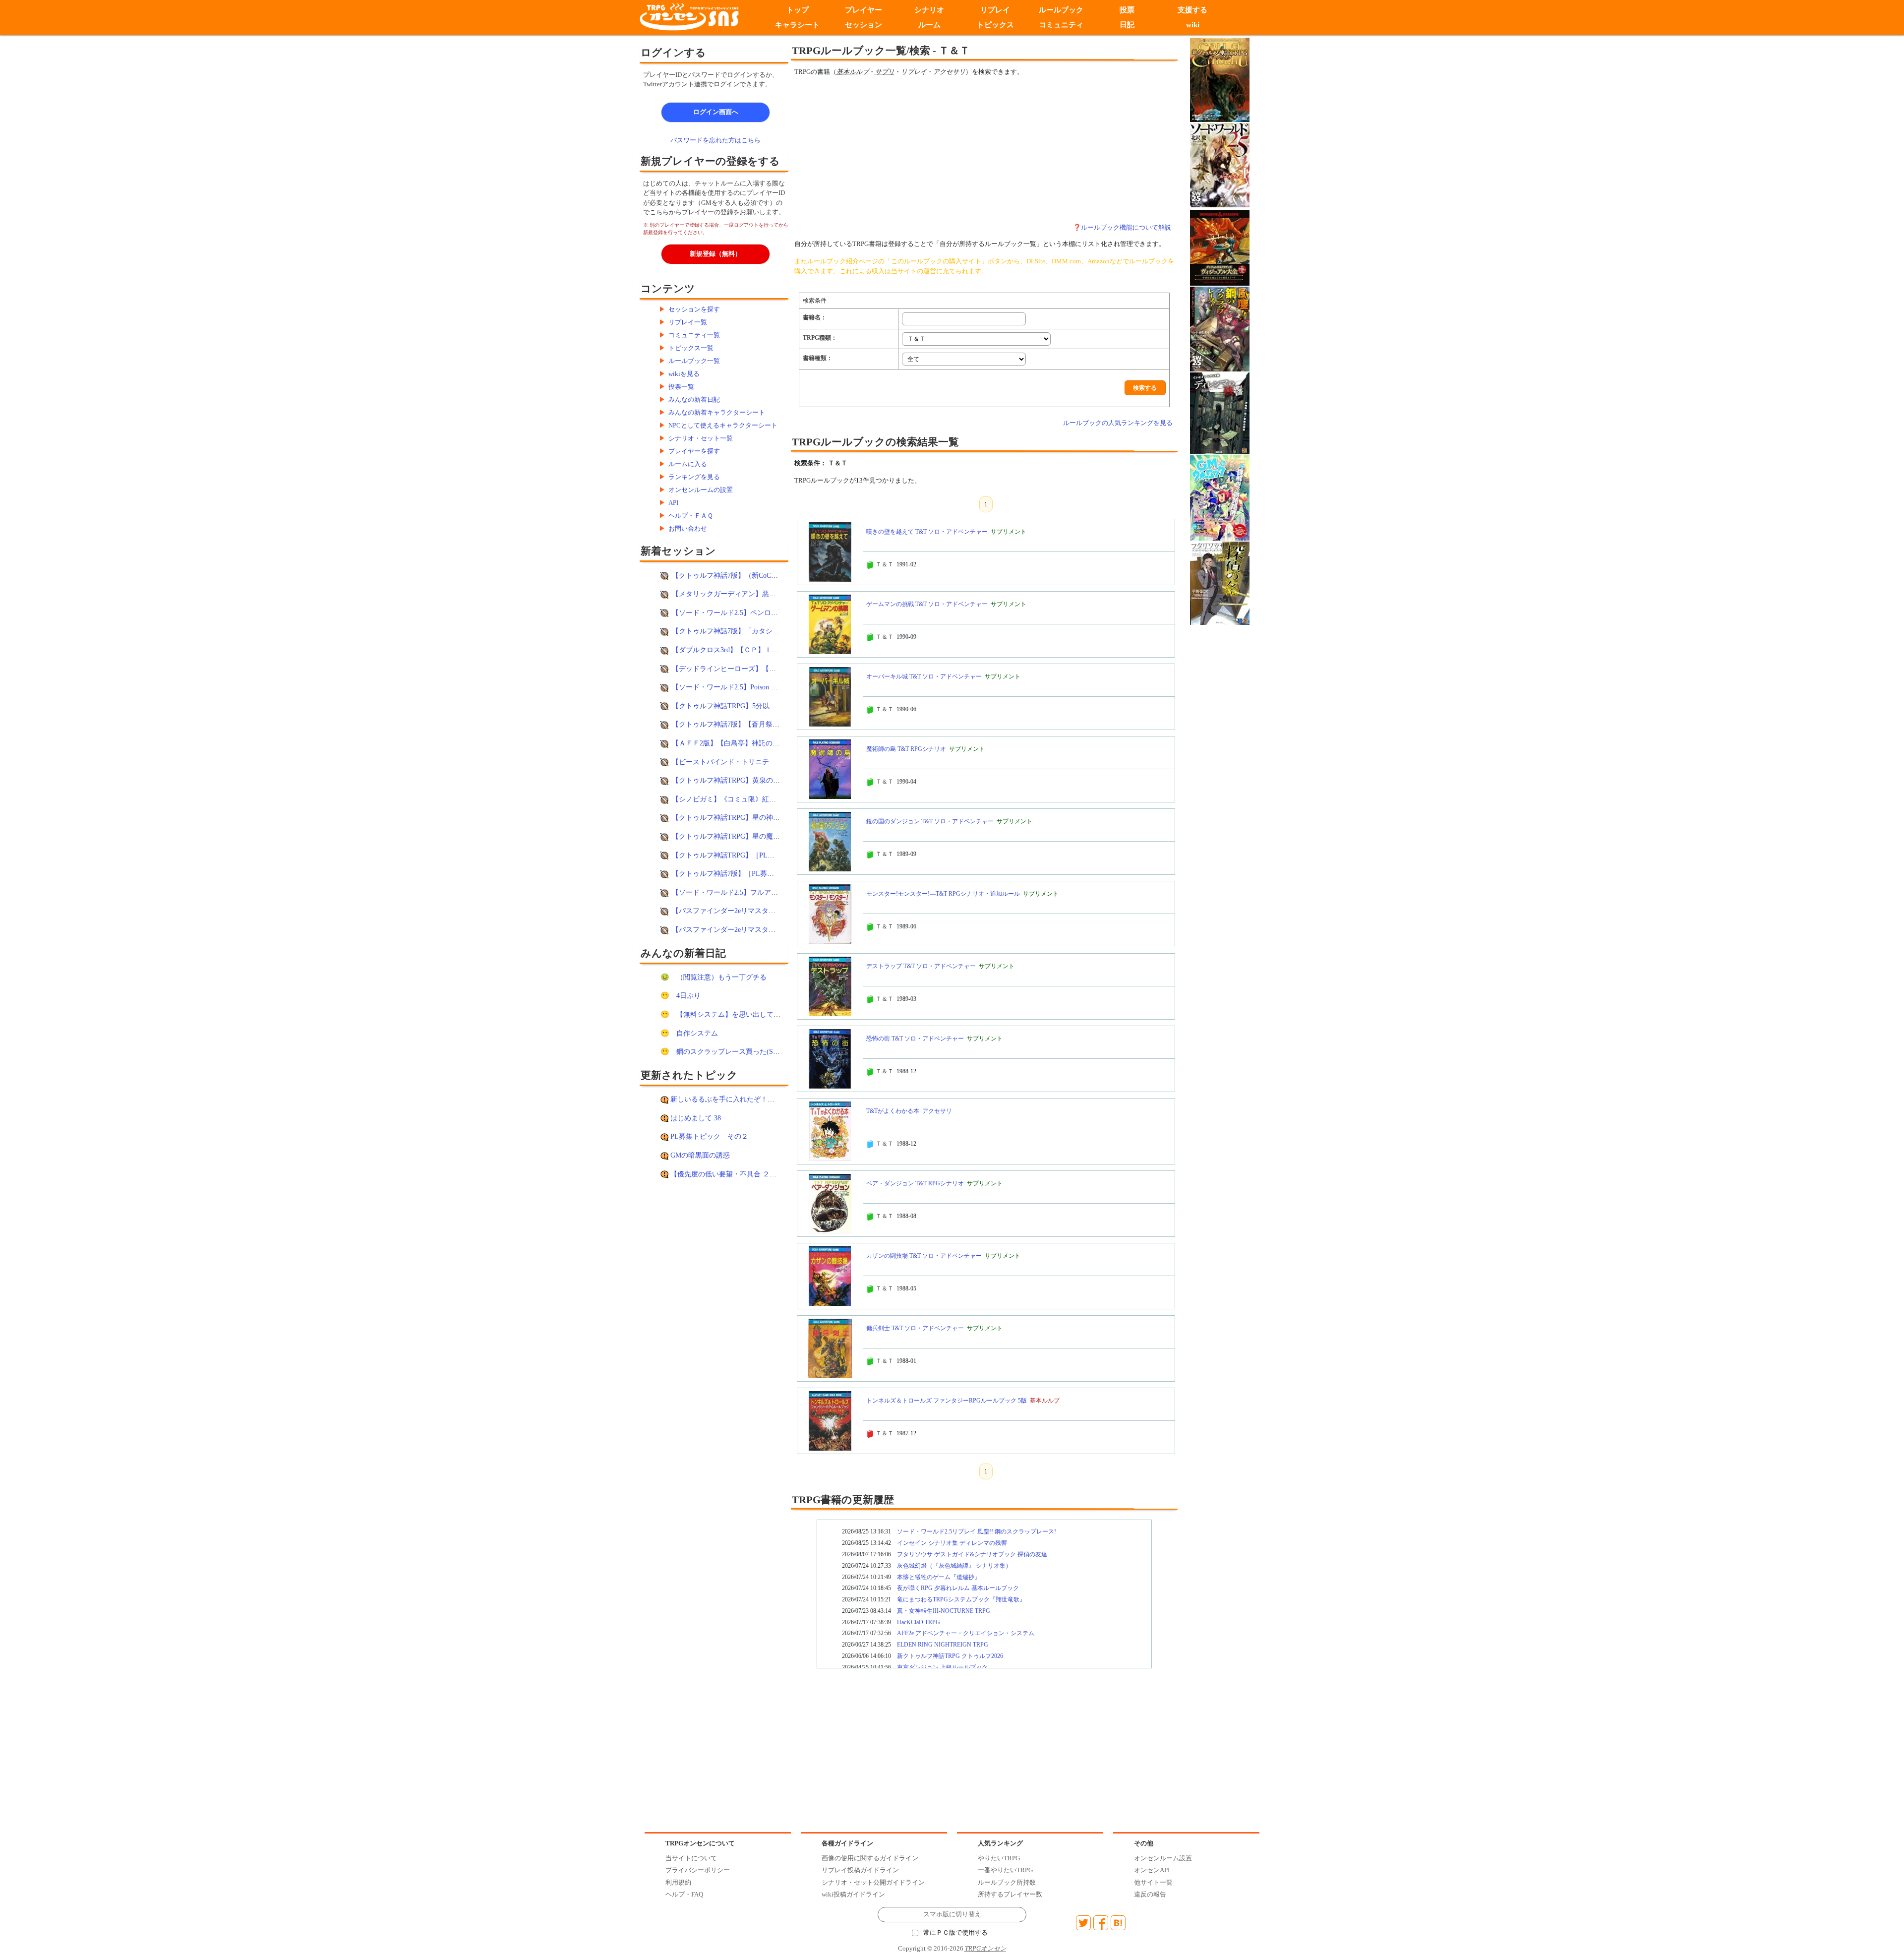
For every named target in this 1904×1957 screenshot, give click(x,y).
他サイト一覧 (1153, 1882)
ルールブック (1061, 10)
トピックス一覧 (691, 348)
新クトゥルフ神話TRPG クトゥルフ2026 (950, 1656)
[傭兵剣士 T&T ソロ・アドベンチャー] (830, 1348)
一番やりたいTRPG (1005, 1870)
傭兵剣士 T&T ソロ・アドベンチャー (915, 1328)
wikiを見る (684, 374)
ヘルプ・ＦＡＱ (691, 516)
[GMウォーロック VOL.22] (1220, 497)
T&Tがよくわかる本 (893, 1111)
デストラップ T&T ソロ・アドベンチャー (921, 966)
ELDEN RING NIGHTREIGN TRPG (943, 1645)
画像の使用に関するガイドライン (870, 1858)
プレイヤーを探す (694, 451)
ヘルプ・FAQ (684, 1894)
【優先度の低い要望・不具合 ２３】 (727, 1174)
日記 (1127, 25)
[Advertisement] (902, 150)
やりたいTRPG (999, 1858)
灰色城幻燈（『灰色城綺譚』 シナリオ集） (954, 1566)
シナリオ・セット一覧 (701, 438)
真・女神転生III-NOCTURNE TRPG (944, 1611)
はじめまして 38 (696, 1118)
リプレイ (995, 10)
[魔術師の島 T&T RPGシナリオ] (830, 769)
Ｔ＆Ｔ (885, 564)
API (673, 503)
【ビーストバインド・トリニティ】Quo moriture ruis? (754, 762)
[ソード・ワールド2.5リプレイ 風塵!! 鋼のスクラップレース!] (1220, 329)
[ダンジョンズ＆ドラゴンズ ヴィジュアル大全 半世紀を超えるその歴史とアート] (1220, 247)
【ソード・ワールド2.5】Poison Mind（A (735, 687)
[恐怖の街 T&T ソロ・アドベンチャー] (830, 1058)
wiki (1193, 25)
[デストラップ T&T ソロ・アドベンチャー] (830, 986)
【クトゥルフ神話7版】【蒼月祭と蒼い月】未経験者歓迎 (760, 724)
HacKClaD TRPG (919, 1622)
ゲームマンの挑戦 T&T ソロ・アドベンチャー (927, 604)
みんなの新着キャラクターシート (717, 412)
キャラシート (797, 25)
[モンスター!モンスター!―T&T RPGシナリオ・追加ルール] (830, 914)
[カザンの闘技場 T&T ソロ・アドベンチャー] (830, 1276)
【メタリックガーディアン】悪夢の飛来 (734, 594)
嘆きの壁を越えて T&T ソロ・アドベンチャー (927, 532)
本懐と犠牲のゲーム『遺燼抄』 (939, 1577)
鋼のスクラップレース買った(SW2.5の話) (741, 1051)
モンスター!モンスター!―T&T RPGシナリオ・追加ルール (943, 894)
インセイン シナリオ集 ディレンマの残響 (952, 1543)
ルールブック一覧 (694, 361)
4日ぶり (688, 995)
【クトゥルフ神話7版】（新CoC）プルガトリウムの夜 (756, 575)
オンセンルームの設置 (701, 490)
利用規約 (678, 1882)
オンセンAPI (1152, 1870)
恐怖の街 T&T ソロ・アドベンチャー (915, 1039)
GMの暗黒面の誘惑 (700, 1155)
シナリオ (929, 10)
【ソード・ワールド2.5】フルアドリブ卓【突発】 (749, 892)
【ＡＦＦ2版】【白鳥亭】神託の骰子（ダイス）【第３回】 (764, 743)
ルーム (929, 25)
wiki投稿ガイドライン (853, 1894)
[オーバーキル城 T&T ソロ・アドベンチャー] (830, 696)
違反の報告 (1150, 1894)
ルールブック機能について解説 (1126, 227)
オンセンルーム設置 (1163, 1858)
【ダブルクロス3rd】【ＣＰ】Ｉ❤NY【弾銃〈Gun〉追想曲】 (767, 650)
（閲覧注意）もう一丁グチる (721, 977)
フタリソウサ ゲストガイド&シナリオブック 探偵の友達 (972, 1554)
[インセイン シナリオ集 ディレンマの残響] (1220, 413)
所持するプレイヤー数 (1010, 1894)
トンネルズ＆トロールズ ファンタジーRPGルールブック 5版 (947, 1401)
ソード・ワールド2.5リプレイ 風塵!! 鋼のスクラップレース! (977, 1531)
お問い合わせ (688, 528)
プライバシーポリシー (698, 1870)
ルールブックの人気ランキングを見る (1118, 423)
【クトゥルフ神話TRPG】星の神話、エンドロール (750, 817)
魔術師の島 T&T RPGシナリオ (906, 749)
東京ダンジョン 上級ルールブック (942, 1667)
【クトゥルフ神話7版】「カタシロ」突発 (736, 631)
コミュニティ (1061, 25)
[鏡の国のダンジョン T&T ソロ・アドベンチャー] (830, 841)
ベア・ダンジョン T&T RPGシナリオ (915, 1183)
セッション (863, 25)
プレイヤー (863, 10)
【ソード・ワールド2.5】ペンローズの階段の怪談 (749, 612)
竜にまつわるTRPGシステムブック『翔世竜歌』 (961, 1599)
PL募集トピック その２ (709, 1136)
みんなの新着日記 (694, 399)
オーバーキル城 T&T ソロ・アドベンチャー (924, 676)
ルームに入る (688, 464)
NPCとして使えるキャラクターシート (723, 425)
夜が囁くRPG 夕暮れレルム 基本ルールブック (958, 1588)
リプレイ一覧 (688, 322)
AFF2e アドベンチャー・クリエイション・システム (966, 1633)
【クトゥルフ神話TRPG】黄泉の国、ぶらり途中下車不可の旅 (768, 780)
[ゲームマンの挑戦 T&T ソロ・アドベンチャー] (830, 624)
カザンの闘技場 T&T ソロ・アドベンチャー (924, 1256)
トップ (798, 10)
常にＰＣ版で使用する (955, 1933)
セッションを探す (694, 309)
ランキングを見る (694, 477)
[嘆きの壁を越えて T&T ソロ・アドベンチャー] (830, 551)
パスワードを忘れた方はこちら (715, 140)
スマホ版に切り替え (952, 1914)
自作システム (697, 1033)
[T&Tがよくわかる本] (830, 1131)
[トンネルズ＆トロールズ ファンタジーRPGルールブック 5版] (830, 1420)
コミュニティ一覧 (694, 335)
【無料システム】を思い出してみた (732, 1014)
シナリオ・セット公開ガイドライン (873, 1882)
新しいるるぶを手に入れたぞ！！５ (726, 1099)
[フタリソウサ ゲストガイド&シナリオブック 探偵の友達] (1220, 582)
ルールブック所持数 (1007, 1882)
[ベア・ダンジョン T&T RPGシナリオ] (830, 1203)
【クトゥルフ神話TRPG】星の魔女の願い (736, 836)
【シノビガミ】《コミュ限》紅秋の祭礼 (734, 799)
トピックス (995, 25)
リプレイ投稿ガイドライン (860, 1870)
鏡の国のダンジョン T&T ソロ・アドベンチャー (930, 821)
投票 (1127, 10)
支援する (1193, 10)
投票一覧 (681, 387)
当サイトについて (691, 1858)
